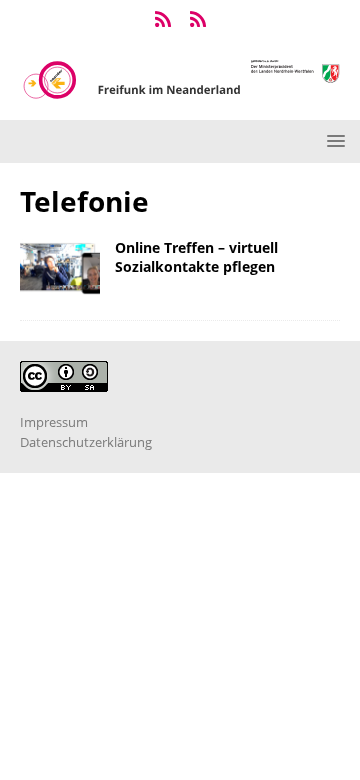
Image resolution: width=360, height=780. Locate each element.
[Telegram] (162, 20)
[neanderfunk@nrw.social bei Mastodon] (197, 20)
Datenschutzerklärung (86, 442)
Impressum (54, 422)
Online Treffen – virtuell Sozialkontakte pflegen (196, 256)
